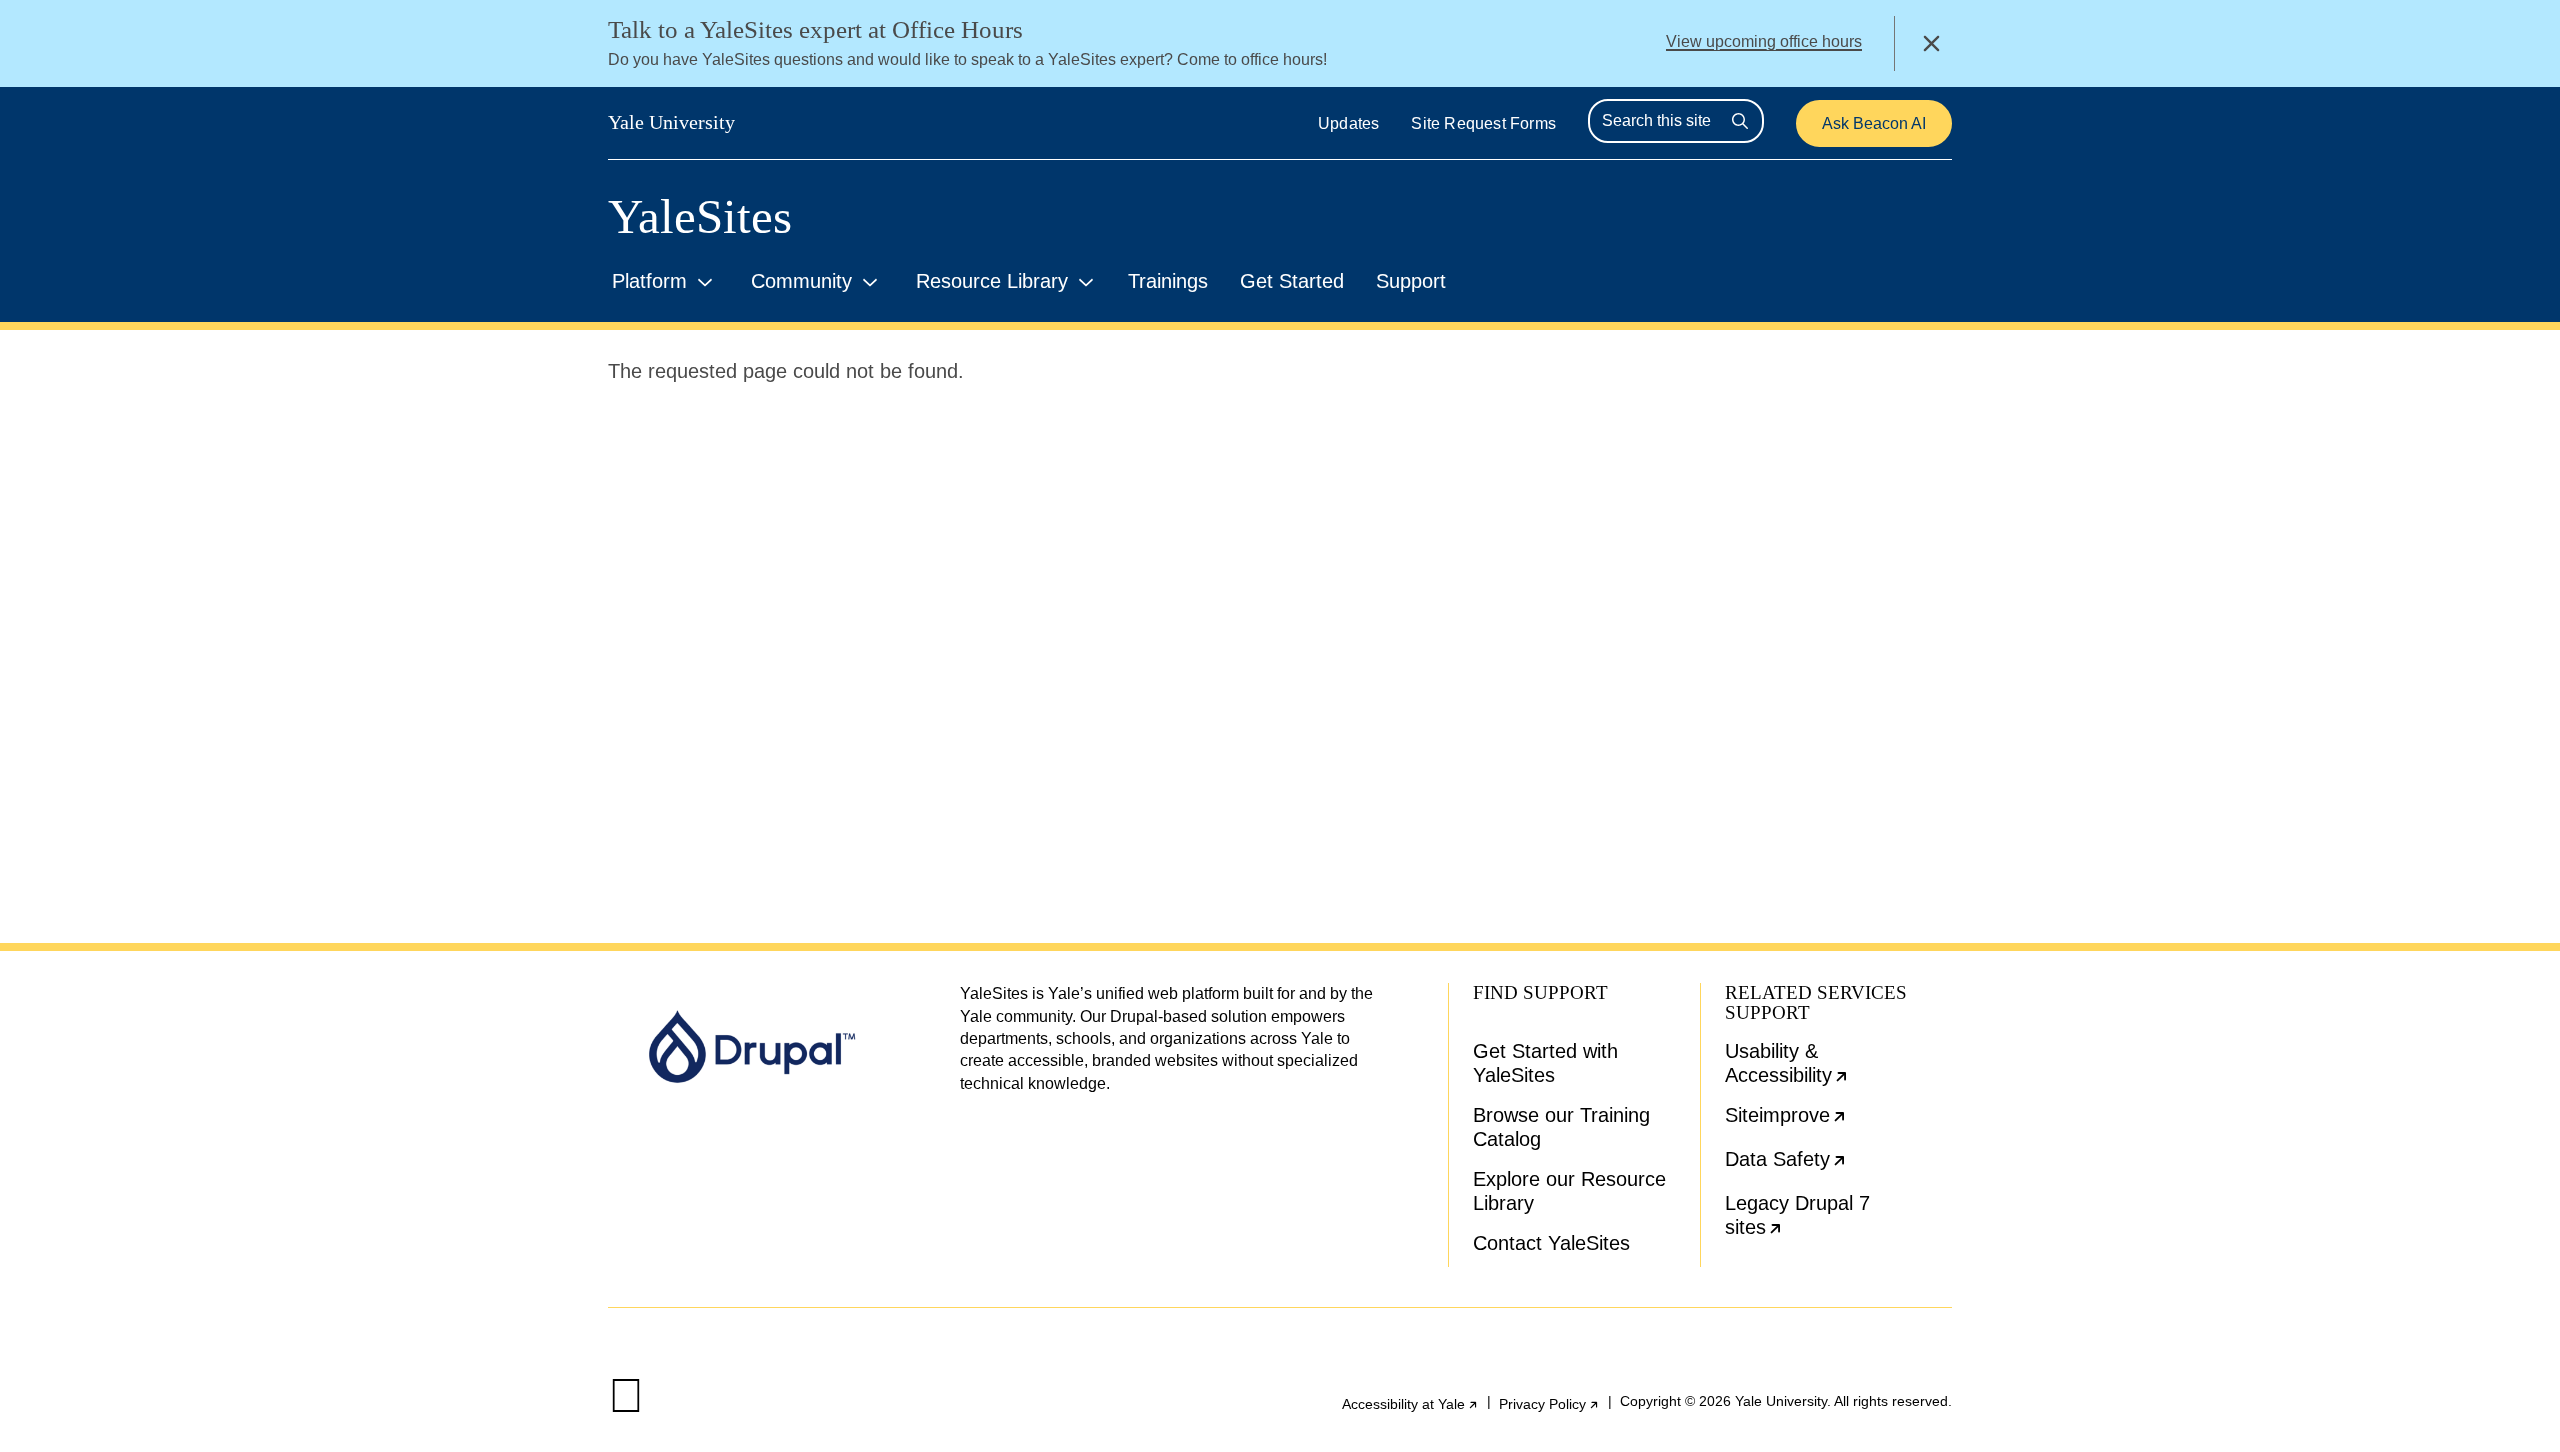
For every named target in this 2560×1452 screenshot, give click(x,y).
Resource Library (992, 281)
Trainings (1168, 281)
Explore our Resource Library (1569, 1191)
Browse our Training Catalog (1561, 1127)
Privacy (1549, 1404)
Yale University (671, 122)
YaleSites (700, 216)
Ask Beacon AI (1874, 123)
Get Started (1292, 281)
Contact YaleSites (1551, 1243)
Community (801, 281)
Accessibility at (1410, 1404)
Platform (649, 281)
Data (1838, 1165)
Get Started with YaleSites (1545, 1063)
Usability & (1838, 1067)
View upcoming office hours (1764, 41)
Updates (1348, 123)
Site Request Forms (1483, 123)
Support (1411, 281)
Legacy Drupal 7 (1825, 1219)
